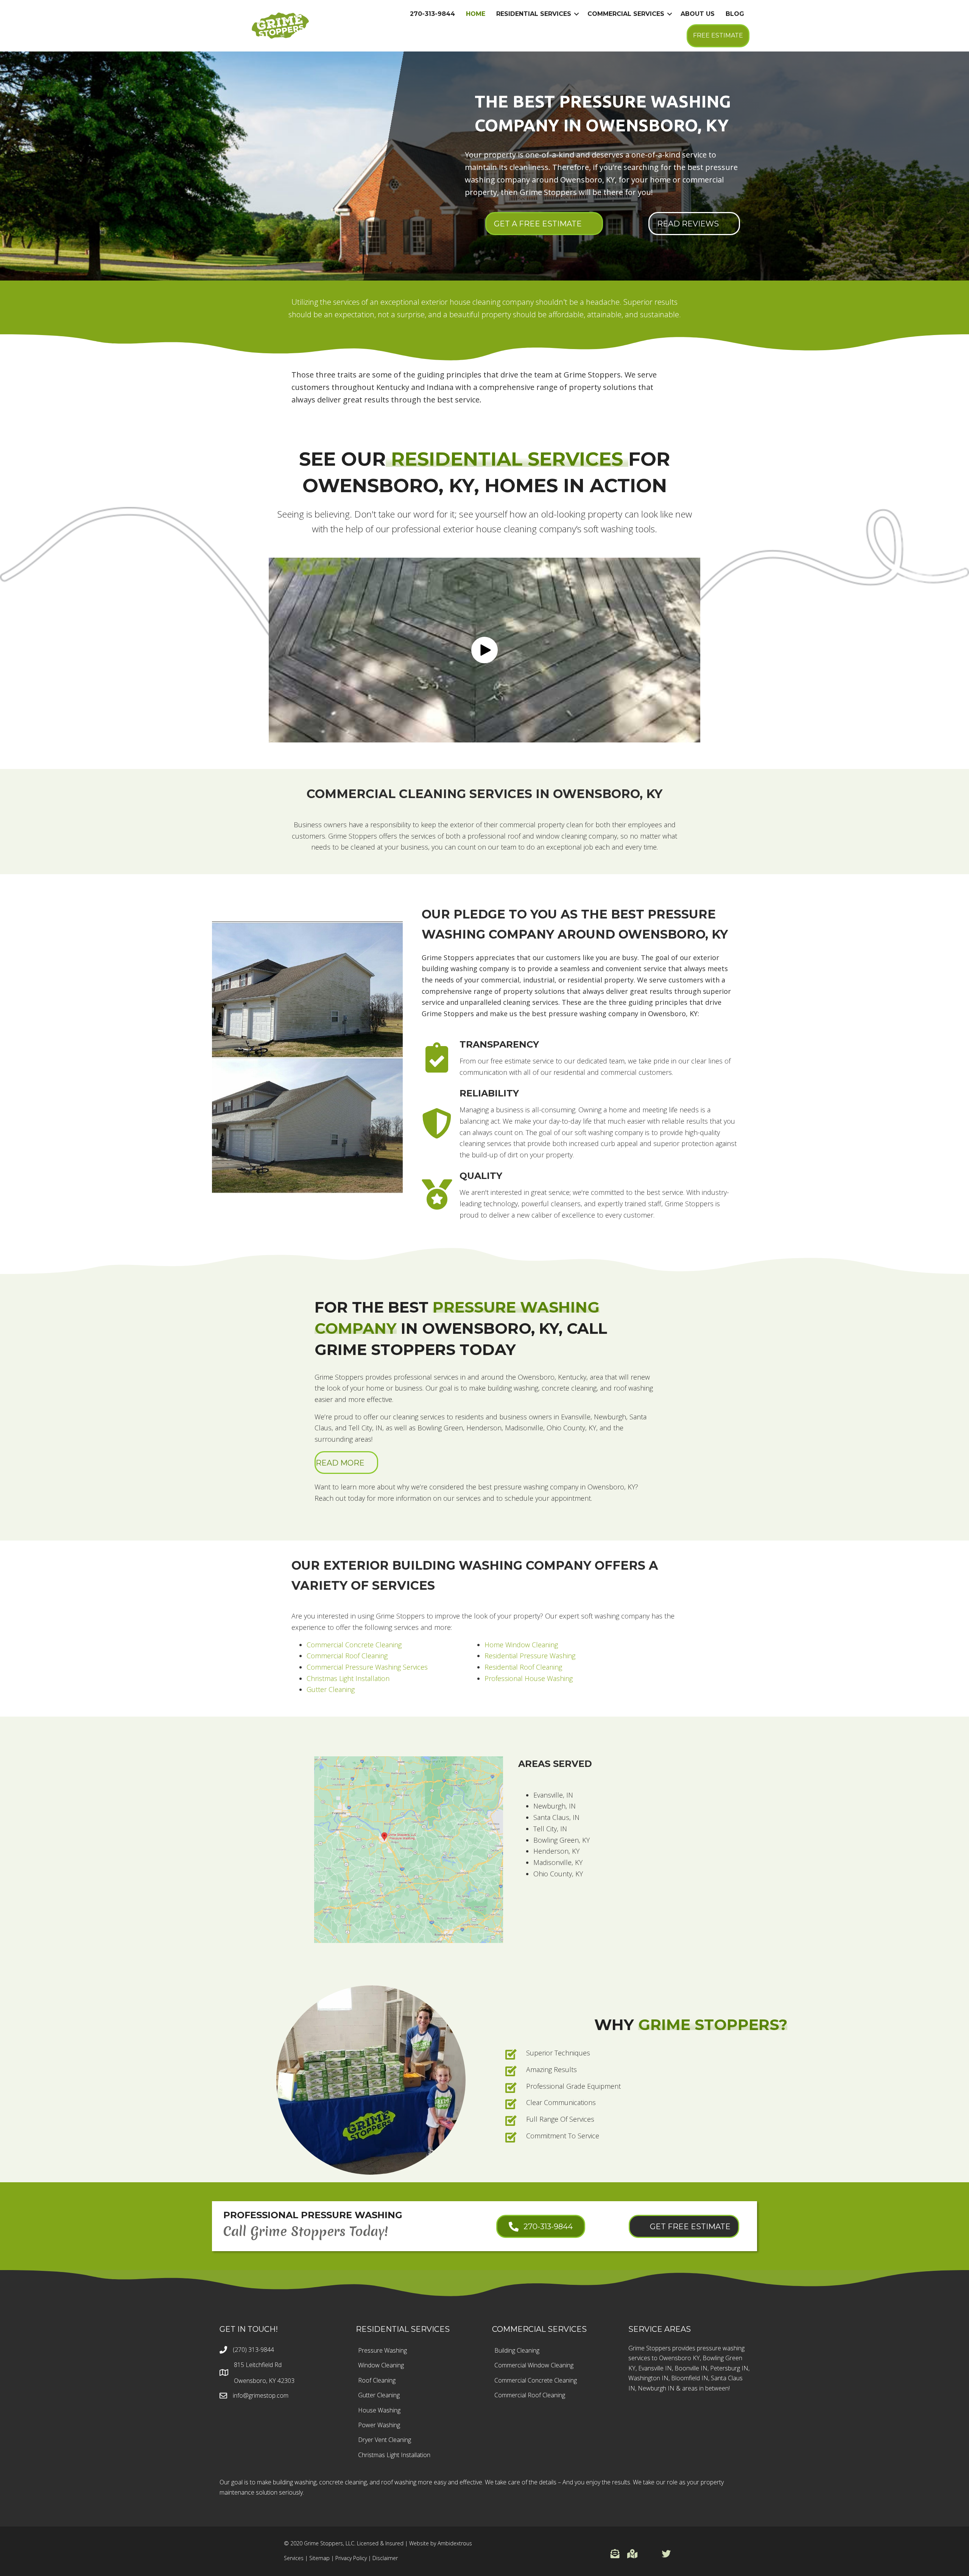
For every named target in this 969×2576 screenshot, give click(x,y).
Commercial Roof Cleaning (347, 1656)
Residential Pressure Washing (530, 1656)
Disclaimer (385, 2558)
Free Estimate (718, 35)
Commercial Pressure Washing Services (367, 1667)
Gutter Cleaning (331, 1689)
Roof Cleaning (377, 2380)
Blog (735, 14)
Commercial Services (626, 14)
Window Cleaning (381, 2365)
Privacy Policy (351, 2558)
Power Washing (379, 2425)
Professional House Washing (529, 1678)
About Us (698, 14)
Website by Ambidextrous (441, 2543)
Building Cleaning (517, 2350)
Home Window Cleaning (521, 1645)
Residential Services (534, 14)
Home (476, 14)
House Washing (379, 2410)
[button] (484, 650)
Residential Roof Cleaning (523, 1667)
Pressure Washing (382, 2350)
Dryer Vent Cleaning (385, 2440)
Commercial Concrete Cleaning (354, 1645)
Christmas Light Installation (348, 1678)
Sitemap (319, 2558)
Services (294, 2558)
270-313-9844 (432, 14)
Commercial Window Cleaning (534, 2365)
